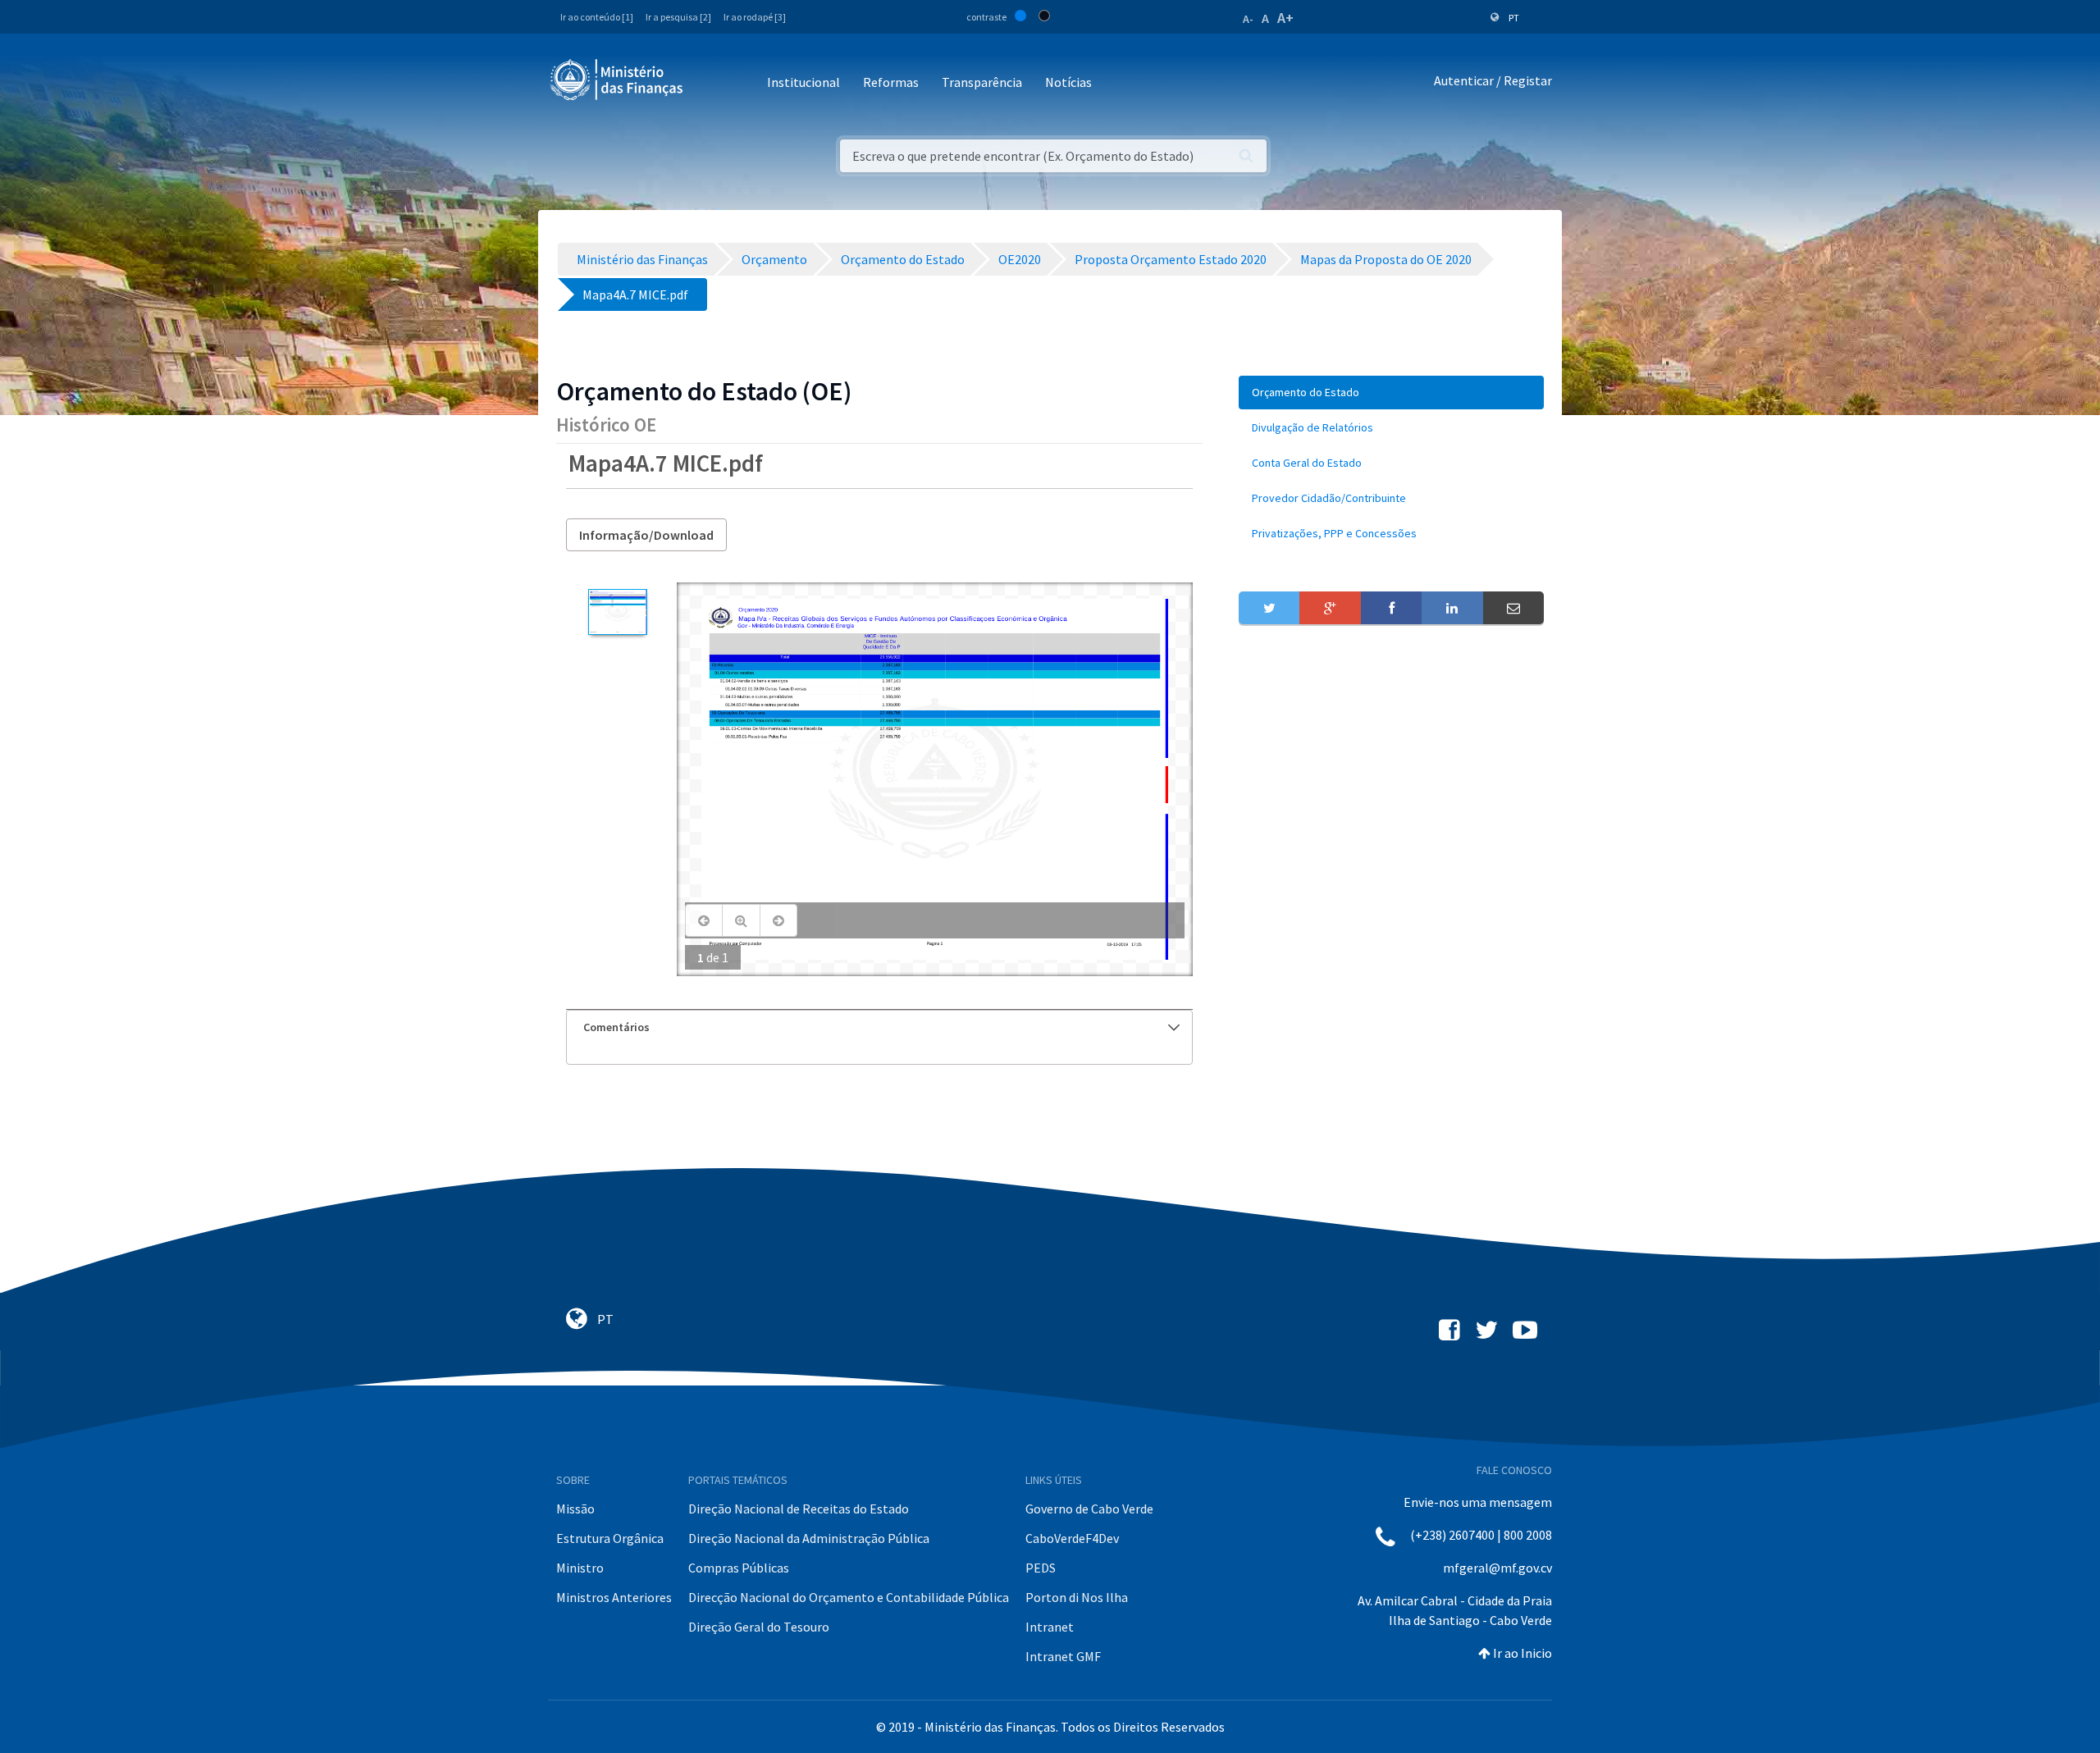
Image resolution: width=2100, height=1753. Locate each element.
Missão (575, 1509)
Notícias (1068, 82)
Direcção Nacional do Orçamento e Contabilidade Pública (849, 1597)
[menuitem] (1391, 393)
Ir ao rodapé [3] (755, 17)
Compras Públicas (739, 1568)
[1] (617, 612)
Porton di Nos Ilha (1077, 1597)
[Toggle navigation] (709, 83)
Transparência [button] (982, 82)
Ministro (580, 1568)
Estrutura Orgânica (610, 1538)
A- (1248, 19)
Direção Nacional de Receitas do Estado (799, 1509)
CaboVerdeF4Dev (1072, 1538)
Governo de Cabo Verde (1089, 1509)
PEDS (1041, 1568)
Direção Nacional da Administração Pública (809, 1538)
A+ (1285, 18)
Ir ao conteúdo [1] (597, 17)
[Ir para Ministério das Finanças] (618, 80)
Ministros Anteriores (614, 1597)
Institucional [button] (803, 82)
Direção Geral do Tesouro (759, 1627)
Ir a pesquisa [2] (678, 17)
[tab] (879, 1027)
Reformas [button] (891, 82)
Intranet (1050, 1627)
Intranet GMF (1063, 1656)
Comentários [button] (616, 1027)
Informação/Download (646, 535)
